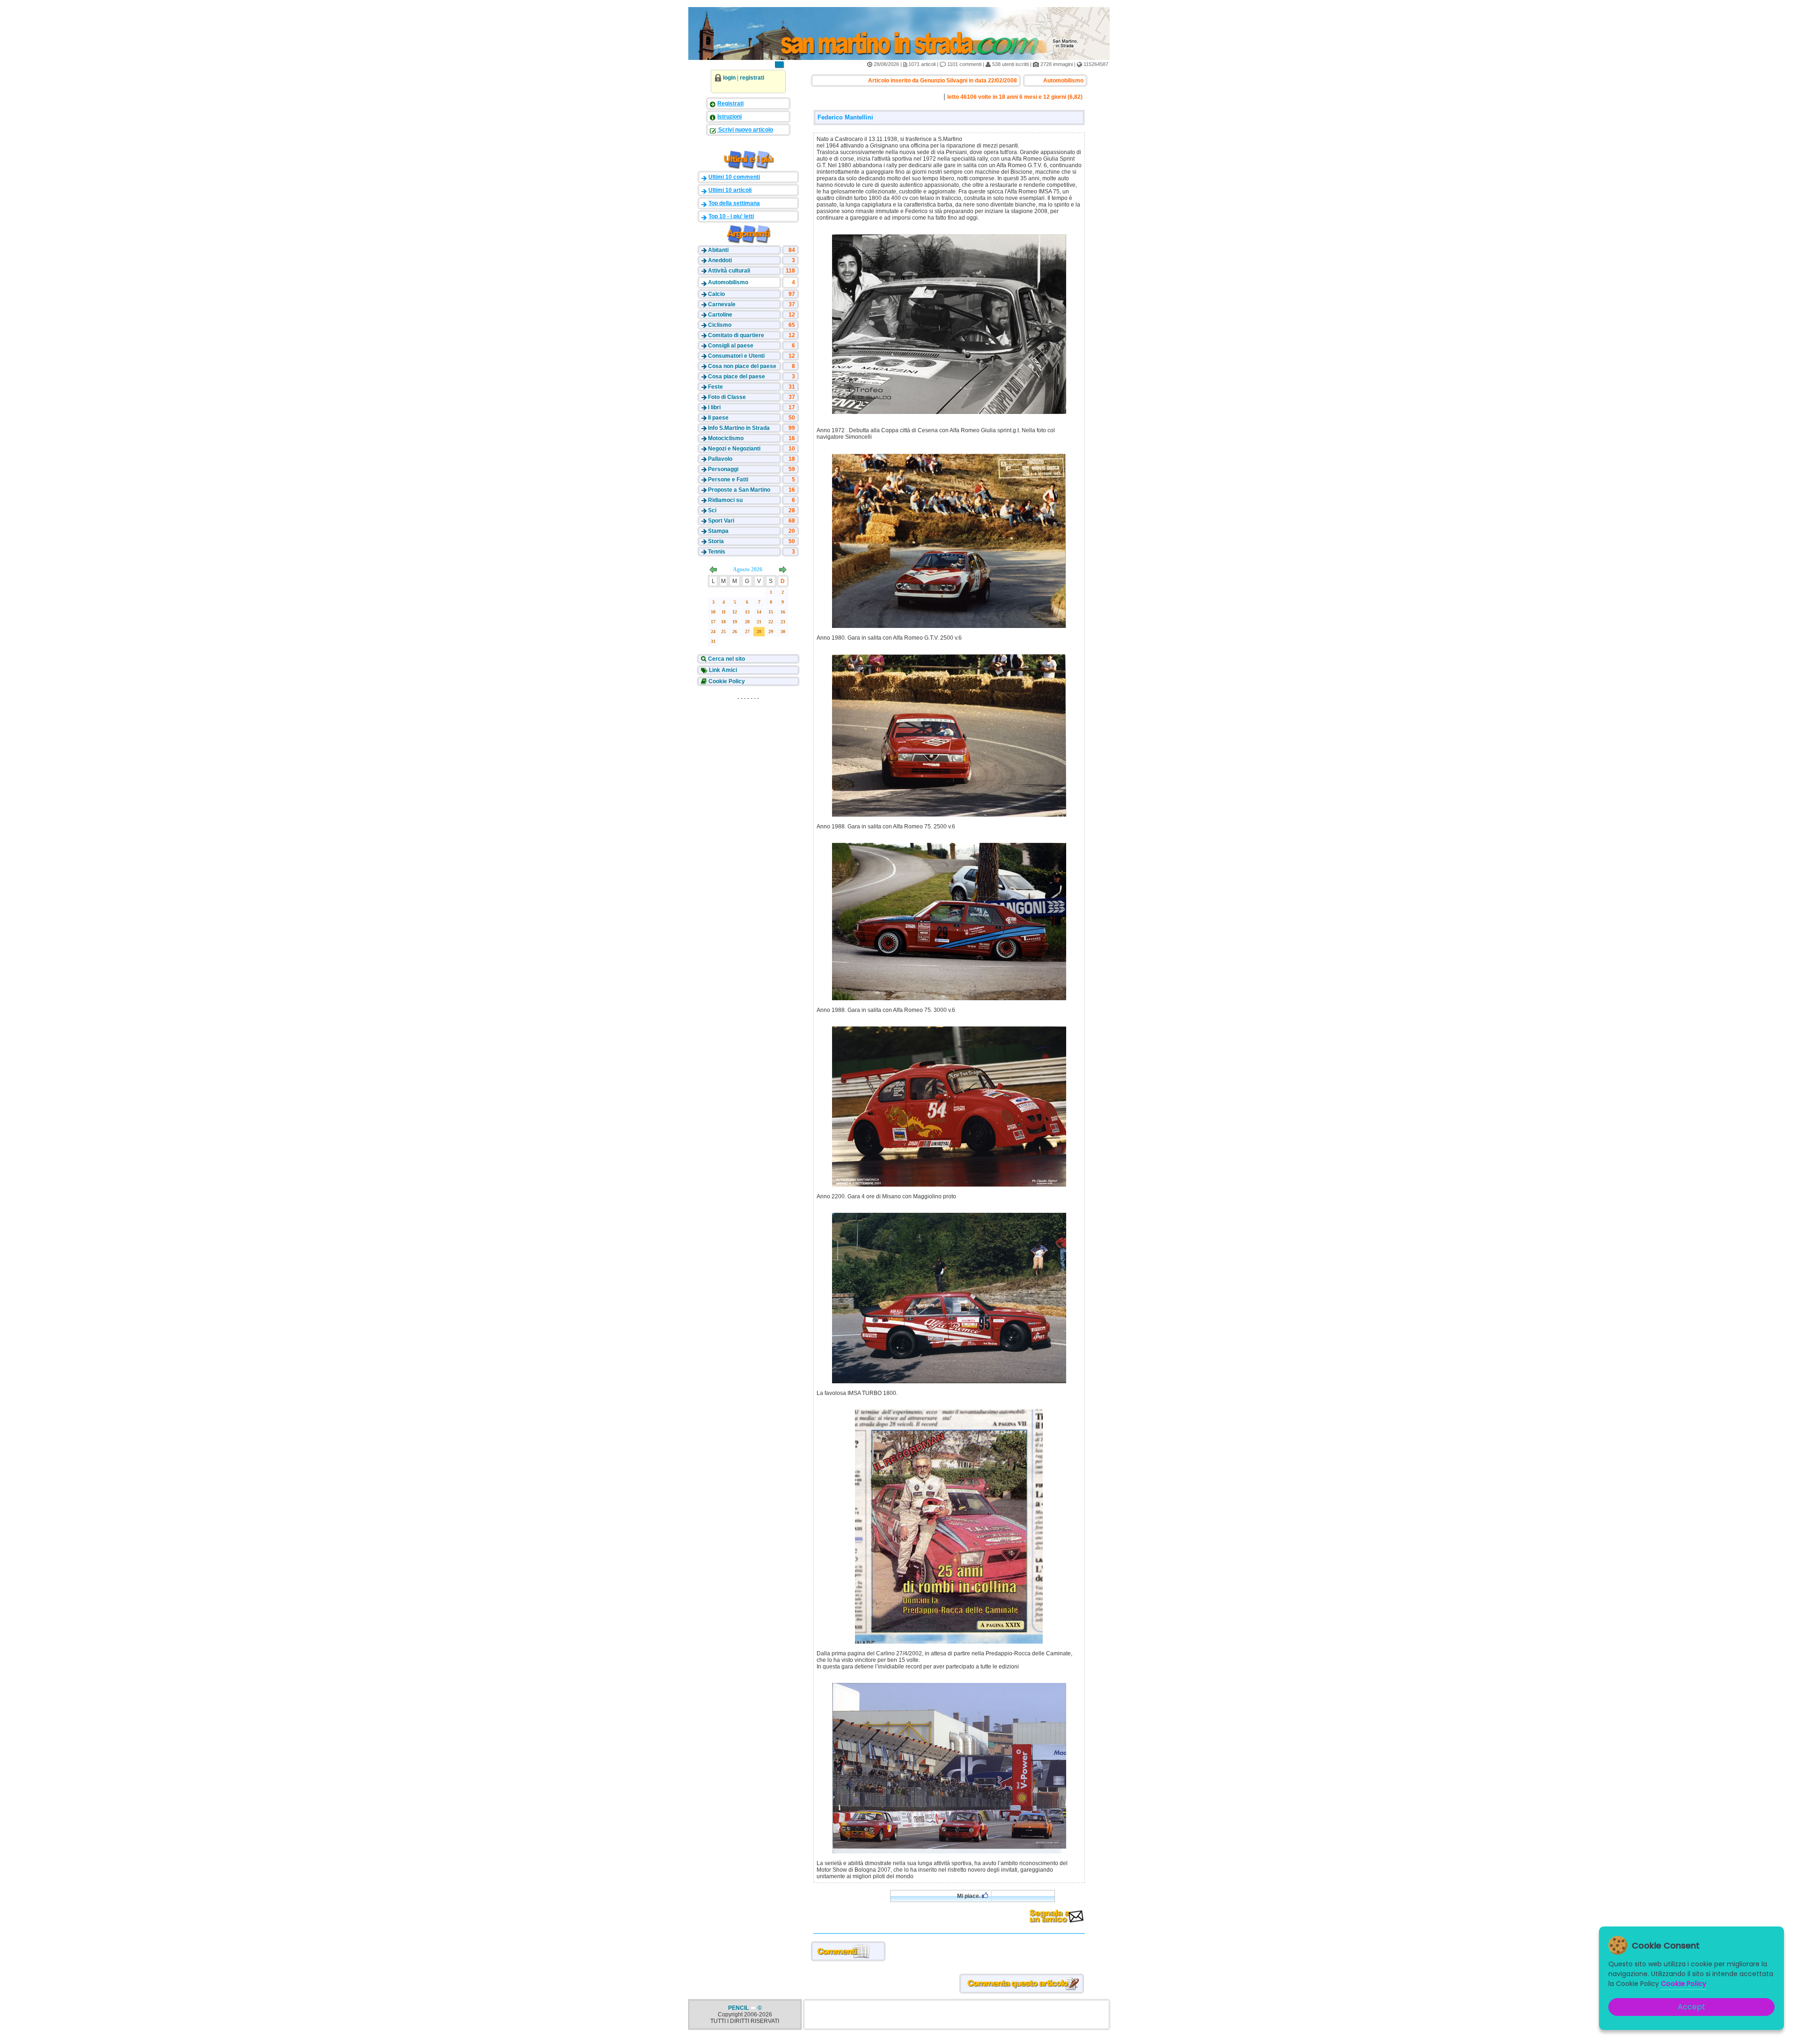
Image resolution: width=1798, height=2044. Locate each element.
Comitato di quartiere (736, 335)
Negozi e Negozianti (734, 449)
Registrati (730, 103)
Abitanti (718, 250)
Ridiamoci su (725, 500)
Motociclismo (726, 438)
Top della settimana (734, 203)
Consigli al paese (731, 346)
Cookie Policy (726, 681)
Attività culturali (729, 271)
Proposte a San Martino (739, 490)
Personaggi (723, 469)
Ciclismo (720, 325)
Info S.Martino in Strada (739, 428)
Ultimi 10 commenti (734, 177)
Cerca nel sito (726, 659)
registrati (752, 78)
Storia (716, 541)
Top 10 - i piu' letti (731, 216)
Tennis (717, 552)
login (729, 78)
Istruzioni (730, 117)
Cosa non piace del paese (742, 366)
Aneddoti (720, 260)
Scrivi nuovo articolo (745, 130)
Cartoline (720, 315)
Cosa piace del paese (737, 376)
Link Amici (722, 670)
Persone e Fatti (728, 480)
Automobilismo (728, 282)
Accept (1691, 2007)
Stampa (718, 531)
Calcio (716, 294)
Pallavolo (720, 459)
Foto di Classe (727, 397)
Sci (712, 510)
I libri (714, 407)
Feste (715, 387)
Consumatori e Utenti (736, 356)
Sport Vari (721, 521)
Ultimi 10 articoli (730, 190)
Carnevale (722, 304)
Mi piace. (969, 1896)
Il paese (718, 418)
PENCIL (739, 2008)
